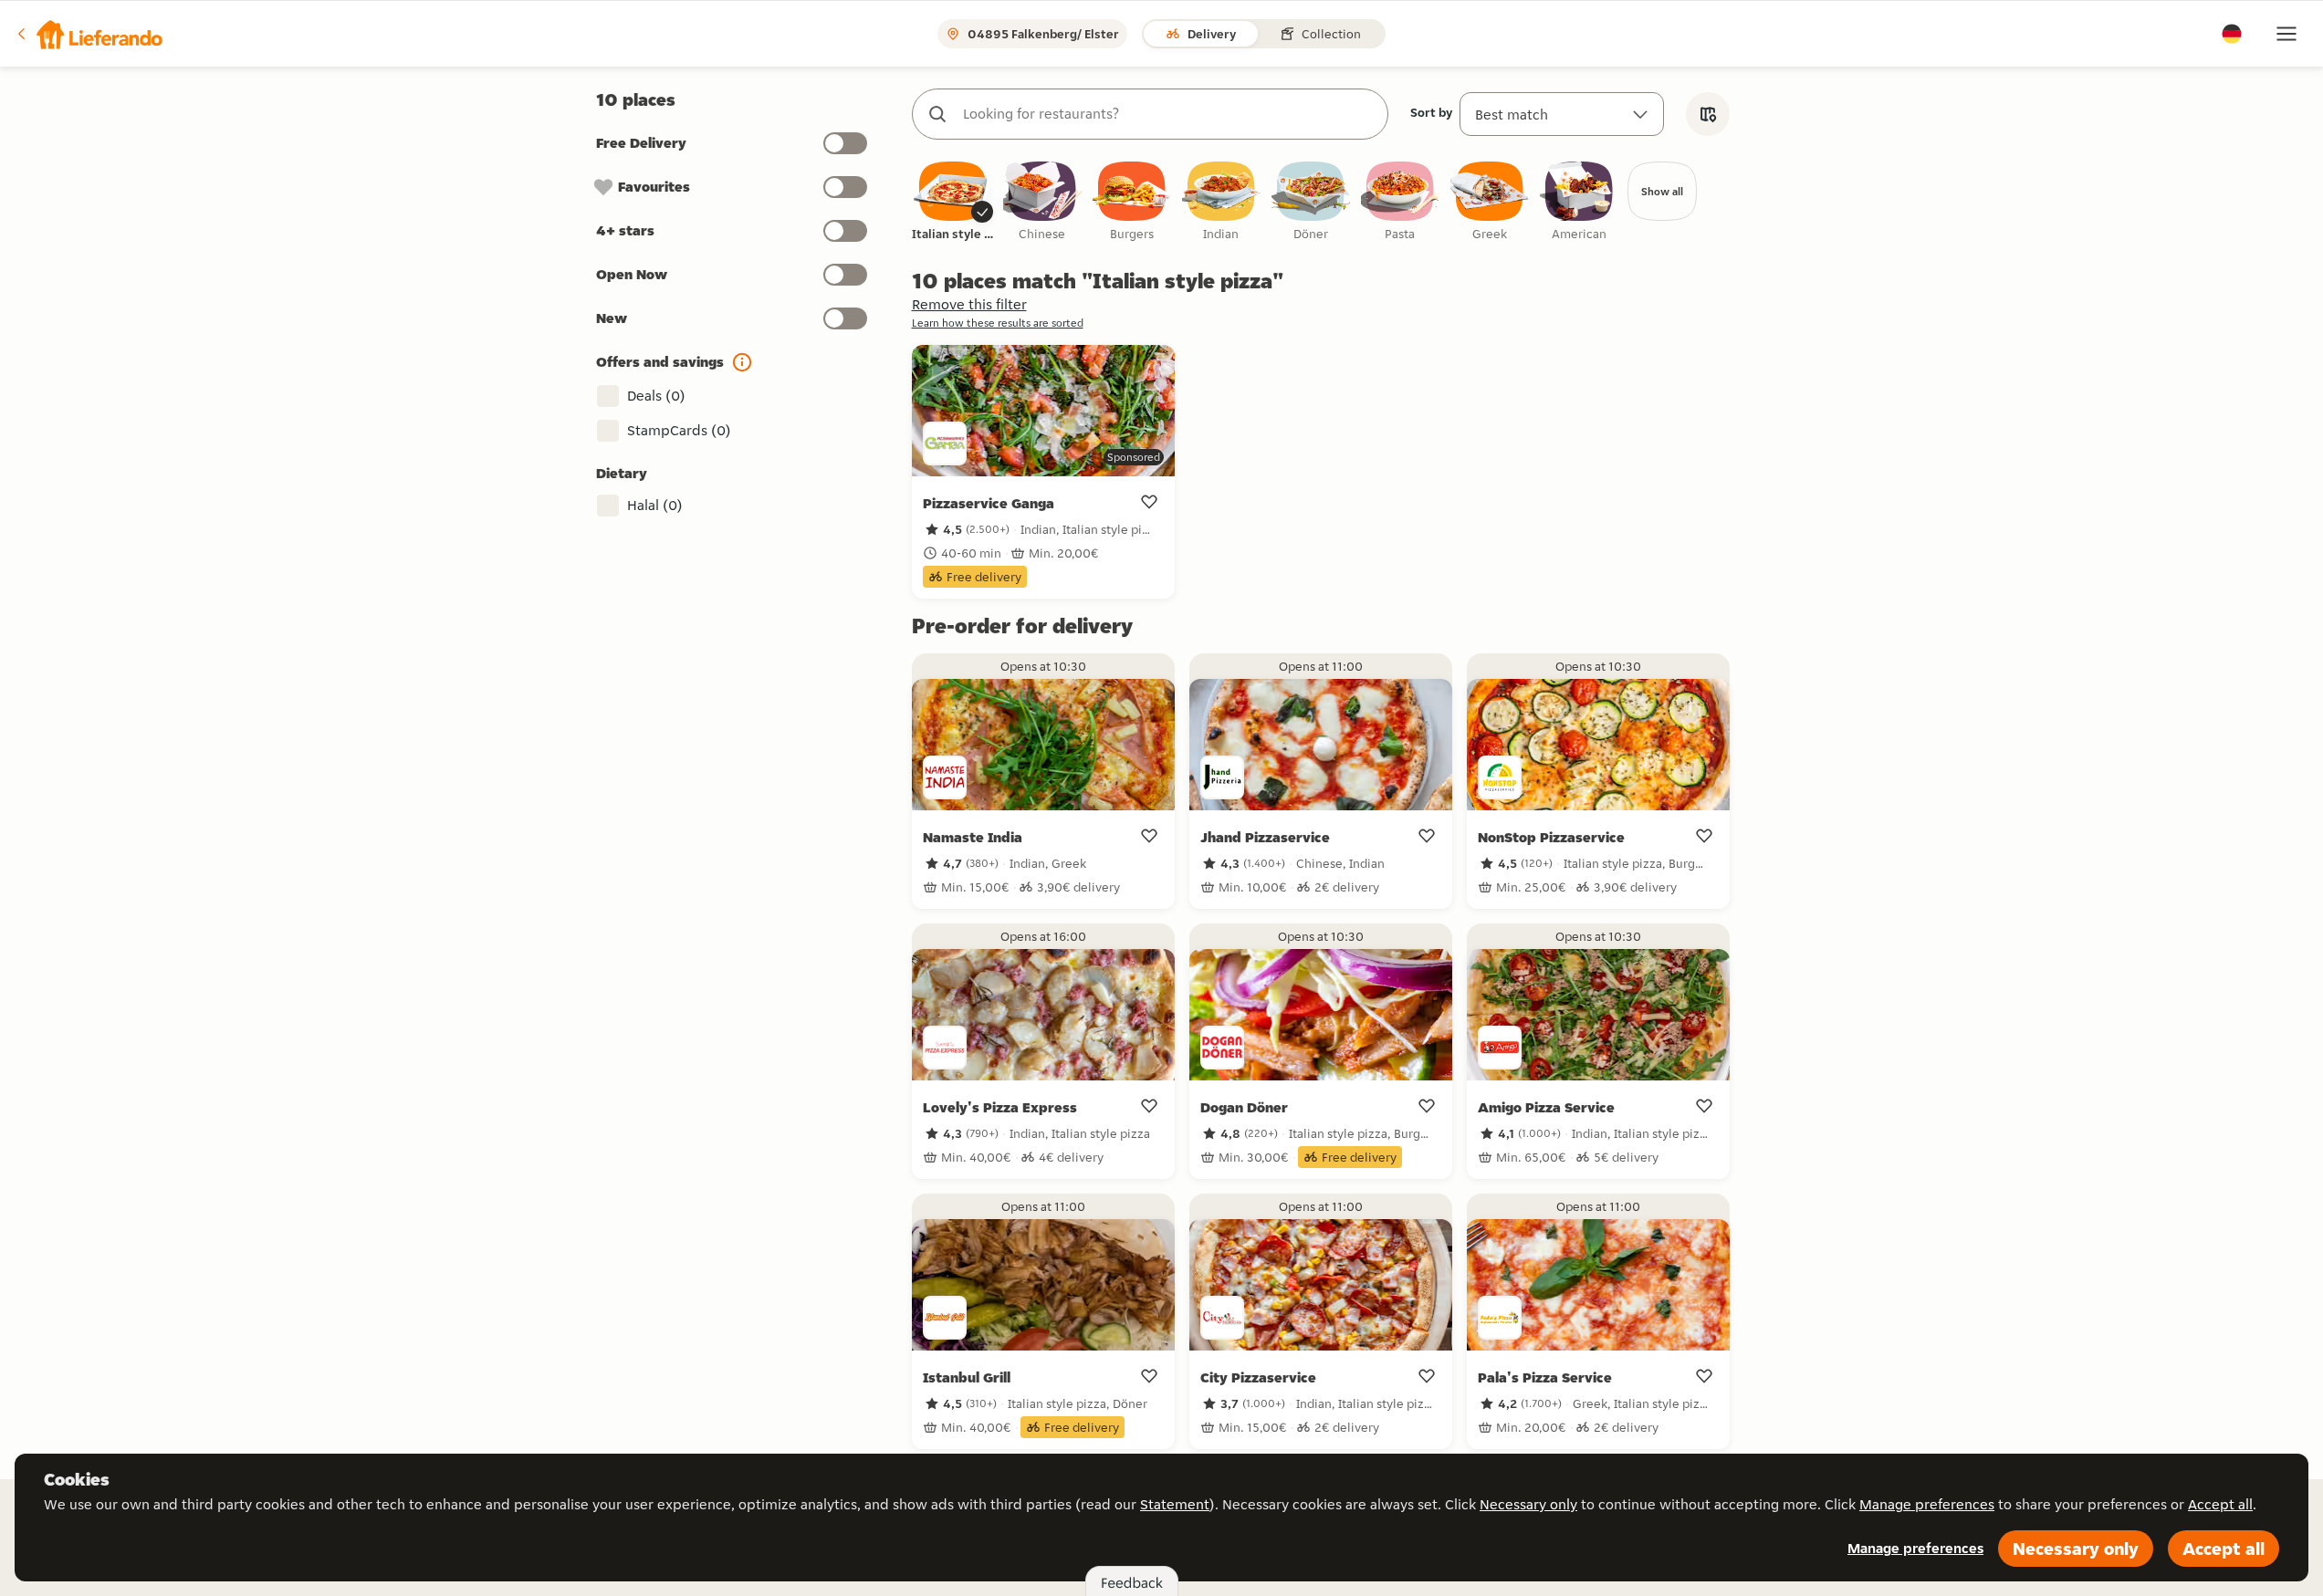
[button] (89, 34)
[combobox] (1168, 114)
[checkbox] (953, 202)
